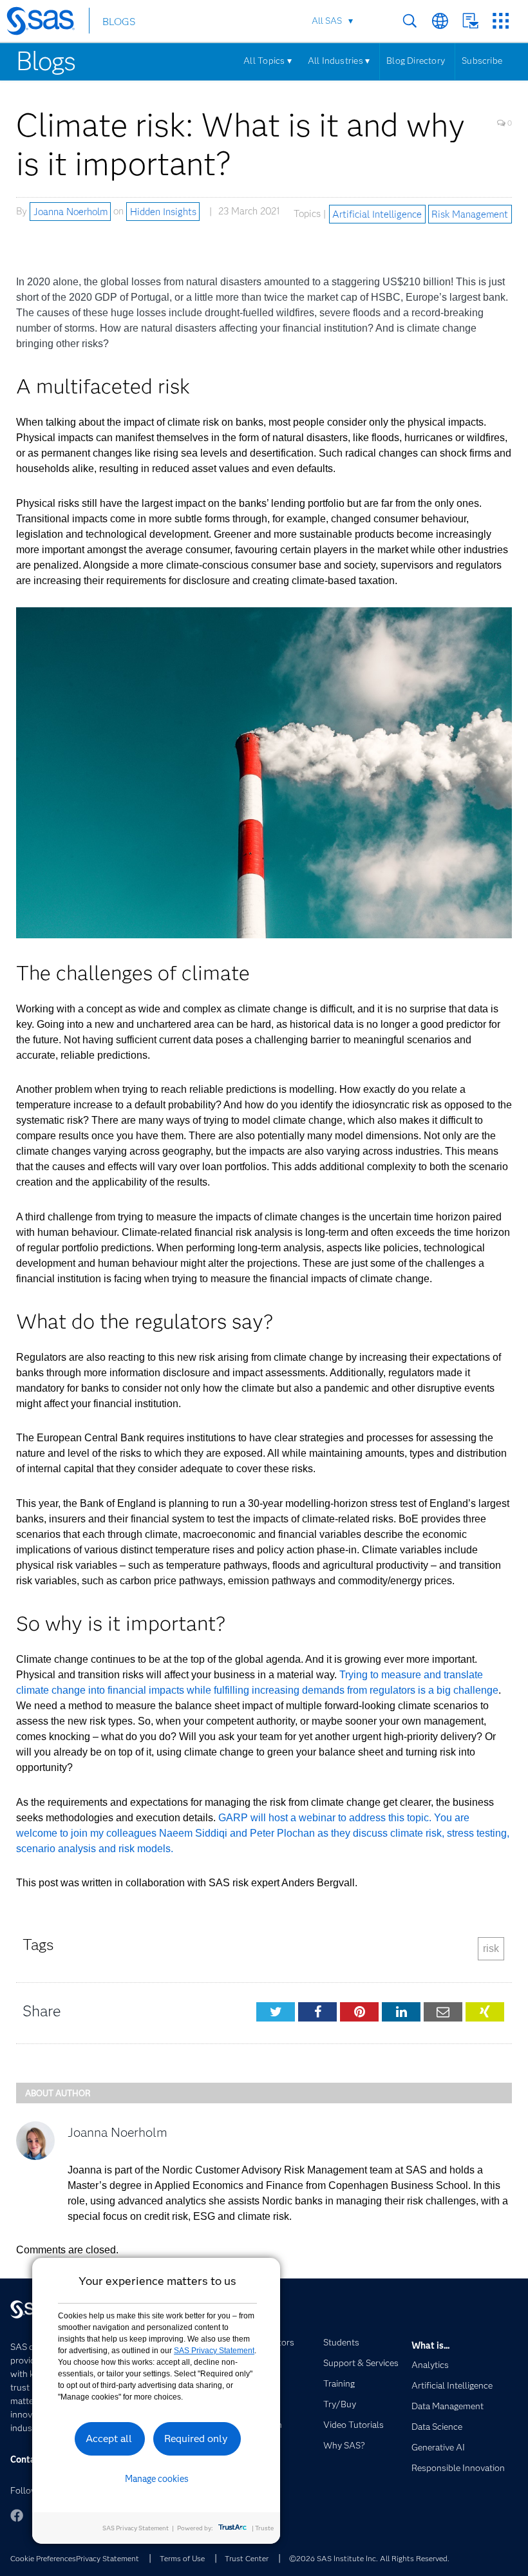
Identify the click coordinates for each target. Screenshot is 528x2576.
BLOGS (119, 22)
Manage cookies (157, 2479)
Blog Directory (416, 61)
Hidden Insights (163, 211)
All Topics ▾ (268, 61)
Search (410, 21)
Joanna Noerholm (71, 211)
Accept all (109, 2439)
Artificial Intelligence (377, 214)
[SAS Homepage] (47, 23)
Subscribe (482, 61)
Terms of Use (182, 2558)
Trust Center (247, 2558)
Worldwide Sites (440, 21)
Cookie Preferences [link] (43, 2558)
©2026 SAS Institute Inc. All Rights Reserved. (369, 2558)
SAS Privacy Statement (214, 2351)
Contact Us (470, 21)
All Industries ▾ (339, 61)
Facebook (17, 2515)
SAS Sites (501, 21)
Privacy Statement (108, 2558)
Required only (196, 2439)
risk (491, 1948)
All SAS (327, 21)
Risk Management (470, 214)
